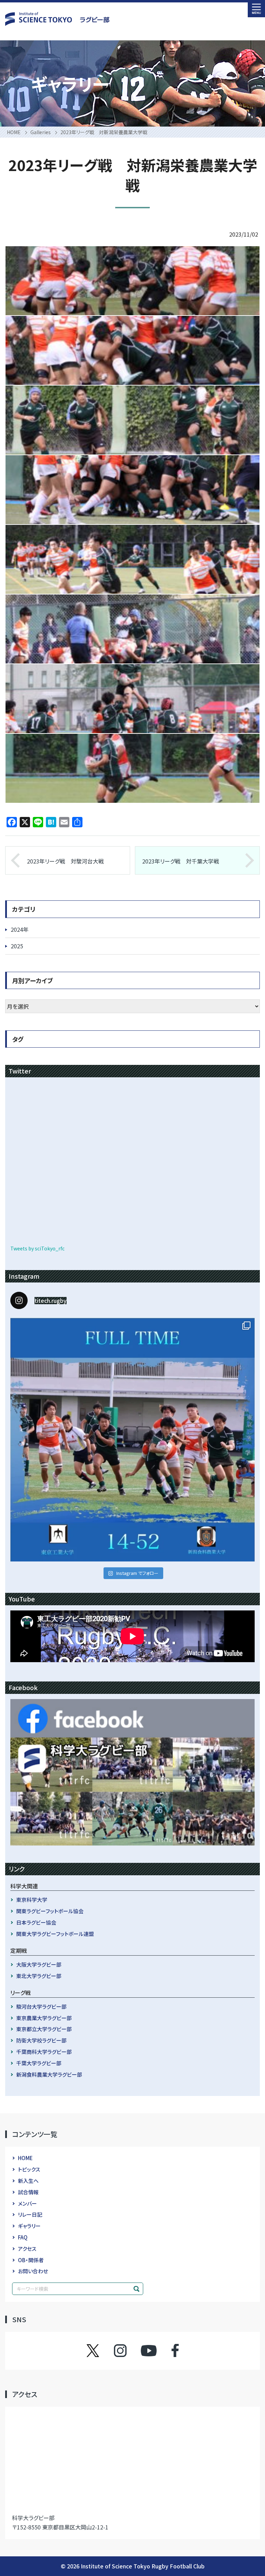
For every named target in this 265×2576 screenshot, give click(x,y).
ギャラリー (29, 2226)
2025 (17, 946)
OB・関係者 (31, 2260)
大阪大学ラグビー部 (39, 1964)
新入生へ (28, 2181)
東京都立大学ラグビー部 (44, 2029)
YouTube (149, 2350)
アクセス (27, 2249)
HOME (25, 2158)
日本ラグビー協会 (36, 1922)
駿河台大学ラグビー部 (41, 2006)
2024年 (20, 929)
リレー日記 (30, 2214)
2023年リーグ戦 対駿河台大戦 (65, 861)
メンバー (27, 2203)
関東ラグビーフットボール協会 (50, 1911)
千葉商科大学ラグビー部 (44, 2052)
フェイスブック (168, 2350)
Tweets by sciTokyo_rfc (37, 1248)
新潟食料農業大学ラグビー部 (49, 2074)
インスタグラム (127, 2350)
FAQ (23, 2237)
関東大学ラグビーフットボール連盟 (55, 1934)
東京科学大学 (32, 1900)
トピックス (29, 2169)
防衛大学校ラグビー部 (41, 2040)
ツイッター (100, 2350)
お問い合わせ (33, 2271)
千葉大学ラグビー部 (39, 2063)
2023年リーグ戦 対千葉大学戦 (181, 861)
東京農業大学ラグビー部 (44, 2018)
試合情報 (28, 2192)
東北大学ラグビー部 (39, 1976)
